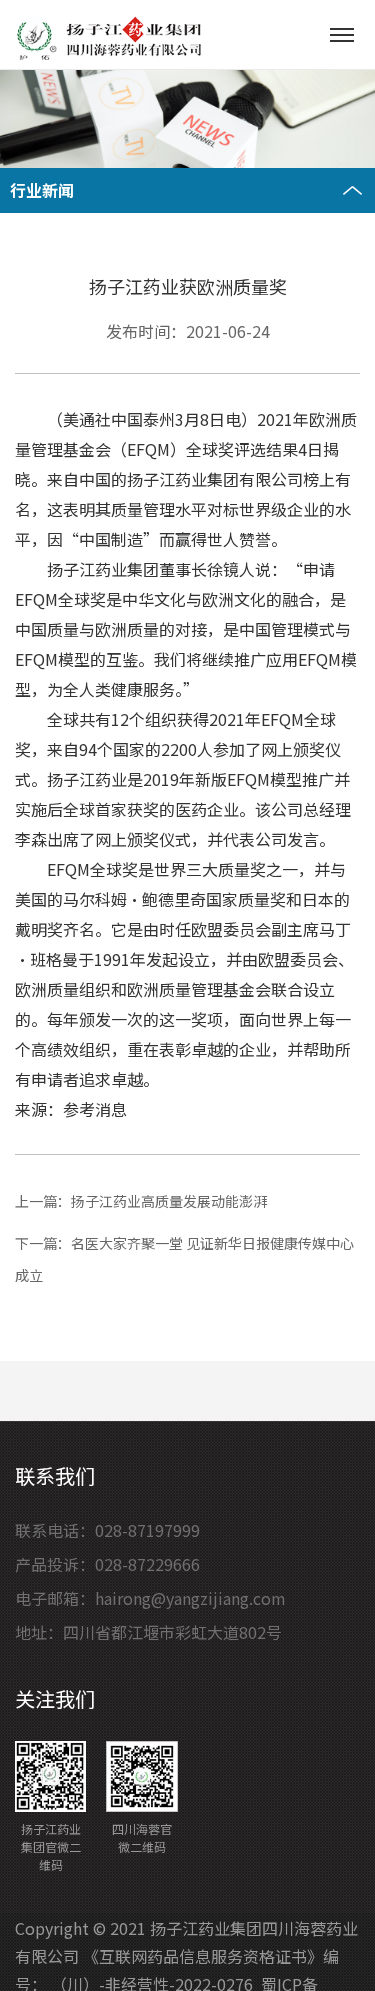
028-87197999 (147, 1530)
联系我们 (55, 1475)
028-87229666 (147, 1564)
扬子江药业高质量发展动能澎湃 (169, 1201)
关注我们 (55, 1698)
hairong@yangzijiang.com (190, 1598)
